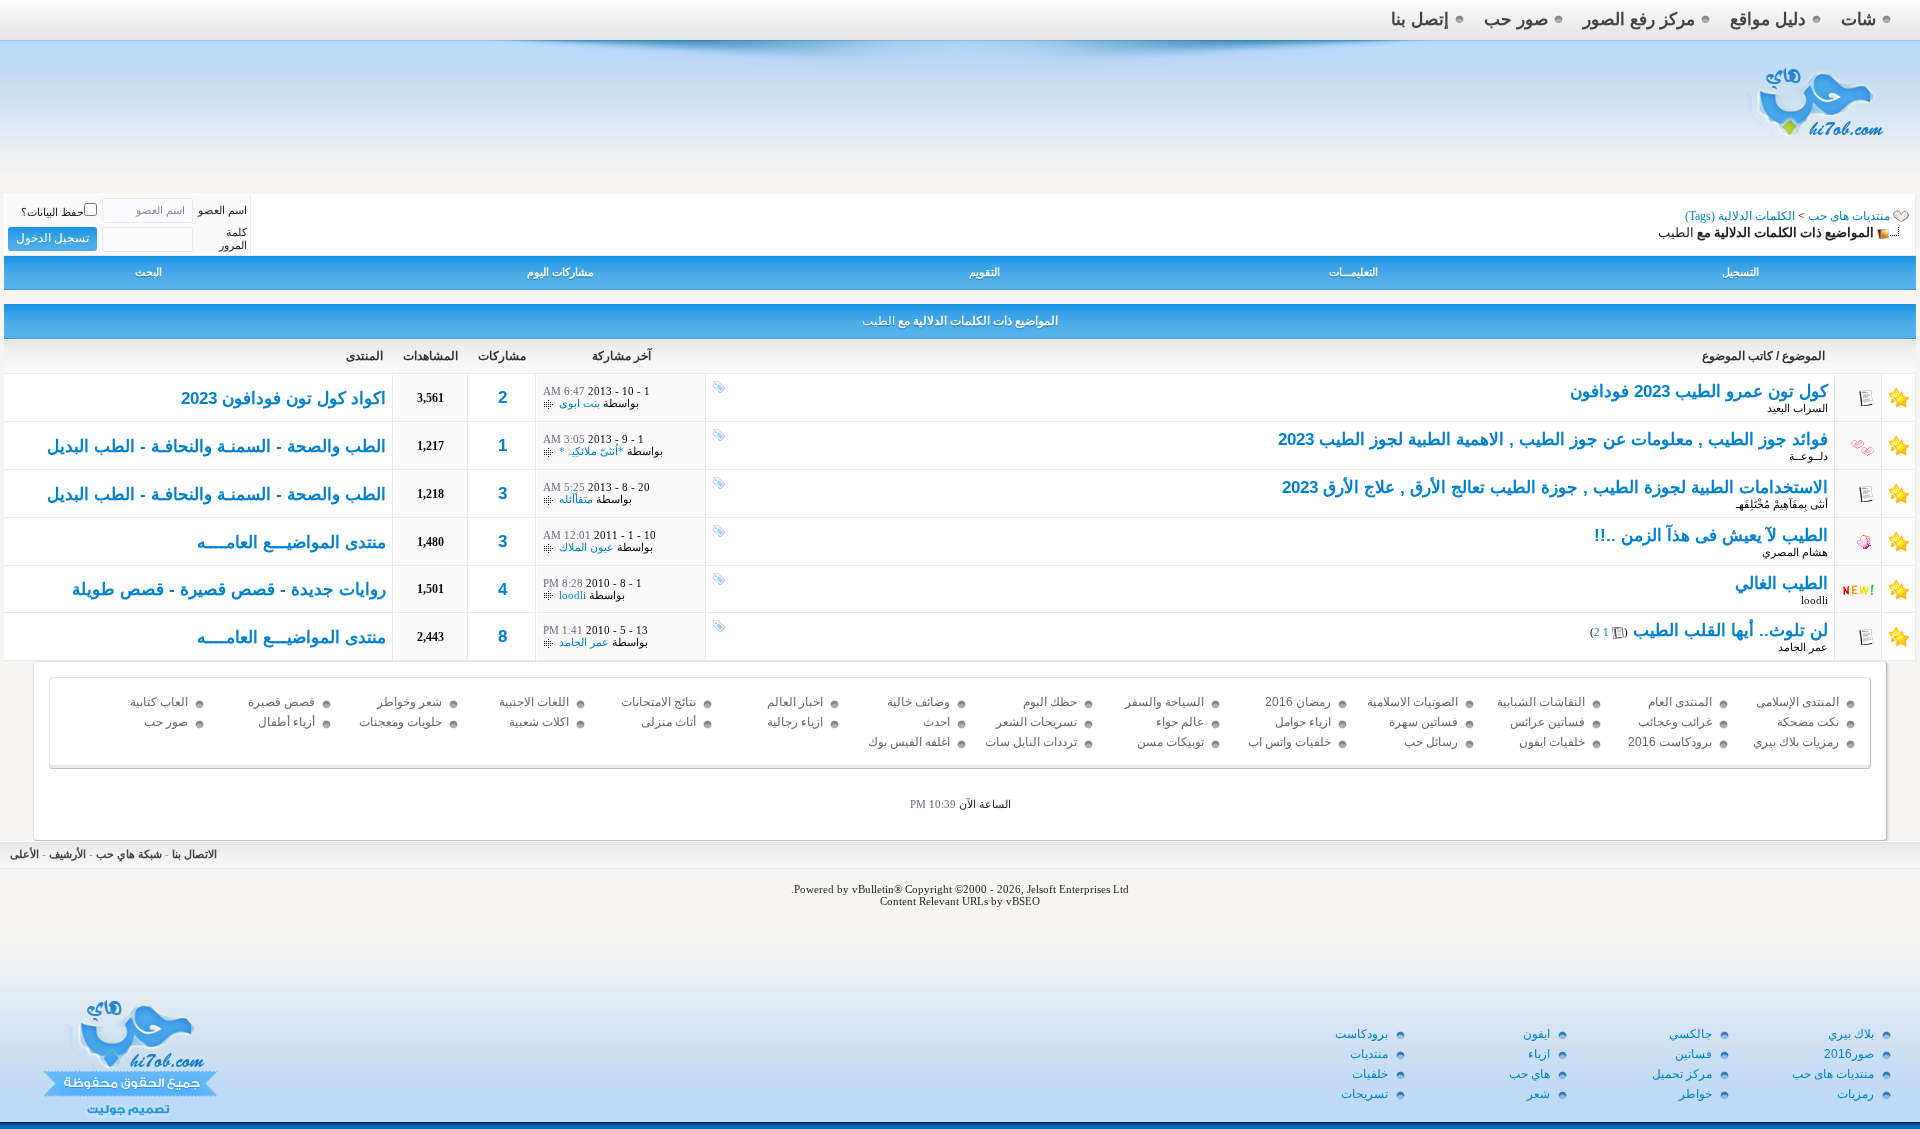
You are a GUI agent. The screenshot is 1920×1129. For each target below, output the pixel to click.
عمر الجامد (1803, 647)
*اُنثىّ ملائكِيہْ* (591, 451)
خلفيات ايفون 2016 (1552, 751)
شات (1858, 19)
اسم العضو (222, 210)
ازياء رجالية (795, 722)
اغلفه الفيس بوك (909, 742)
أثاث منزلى (668, 722)
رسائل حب (1431, 742)
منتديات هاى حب (1849, 216)
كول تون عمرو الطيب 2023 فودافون (1699, 391)
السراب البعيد (1797, 408)
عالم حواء (1180, 722)
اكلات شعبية (539, 722)
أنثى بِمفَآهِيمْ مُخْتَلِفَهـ (1782, 504)
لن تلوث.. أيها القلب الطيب (1730, 630)
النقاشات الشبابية (1541, 702)
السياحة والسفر (1164, 702)
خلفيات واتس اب (1289, 742)
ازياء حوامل (1303, 722)
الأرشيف (67, 854)
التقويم (984, 272)
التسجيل (1740, 272)
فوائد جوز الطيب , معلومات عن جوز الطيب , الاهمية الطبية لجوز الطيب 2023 (1553, 439)
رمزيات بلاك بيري (1796, 742)
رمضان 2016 (1298, 702)
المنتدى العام (1680, 702)
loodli (1814, 600)
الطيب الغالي (1781, 583)
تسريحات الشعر (1036, 722)
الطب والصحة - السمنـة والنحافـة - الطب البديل (216, 446)
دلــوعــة (1808, 456)
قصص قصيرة (281, 702)
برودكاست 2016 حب (1670, 751)
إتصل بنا (1420, 19)
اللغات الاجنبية (534, 702)
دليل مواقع (1768, 19)
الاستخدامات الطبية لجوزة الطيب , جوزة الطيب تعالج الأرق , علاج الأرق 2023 (1555, 487)
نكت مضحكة (1808, 722)
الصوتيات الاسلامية (1412, 702)
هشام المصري (1795, 552)
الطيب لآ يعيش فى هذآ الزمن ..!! (1711, 535)
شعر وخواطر (409, 702)
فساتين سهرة (1423, 722)
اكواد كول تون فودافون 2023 (283, 398)
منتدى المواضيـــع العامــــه (291, 542)
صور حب (1516, 19)
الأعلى (24, 854)
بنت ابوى (579, 403)
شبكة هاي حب (129, 854)
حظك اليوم (1050, 702)
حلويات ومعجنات (400, 722)
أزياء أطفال (286, 722)
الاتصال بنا (194, 854)
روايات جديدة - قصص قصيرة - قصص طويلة (229, 589)
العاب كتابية (159, 702)
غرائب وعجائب (1675, 722)
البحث (148, 272)
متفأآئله (576, 499)
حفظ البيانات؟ (52, 212)
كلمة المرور (233, 238)
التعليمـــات (1353, 272)
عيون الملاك (586, 547)
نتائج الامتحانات (658, 702)
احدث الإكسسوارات (916, 731)
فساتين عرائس (1547, 722)
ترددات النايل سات (1031, 742)
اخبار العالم (795, 702)
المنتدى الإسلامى (1797, 702)
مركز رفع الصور (1639, 19)
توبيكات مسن (1170, 742)
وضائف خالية (918, 702)
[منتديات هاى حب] (1817, 141)
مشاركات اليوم (560, 272)
